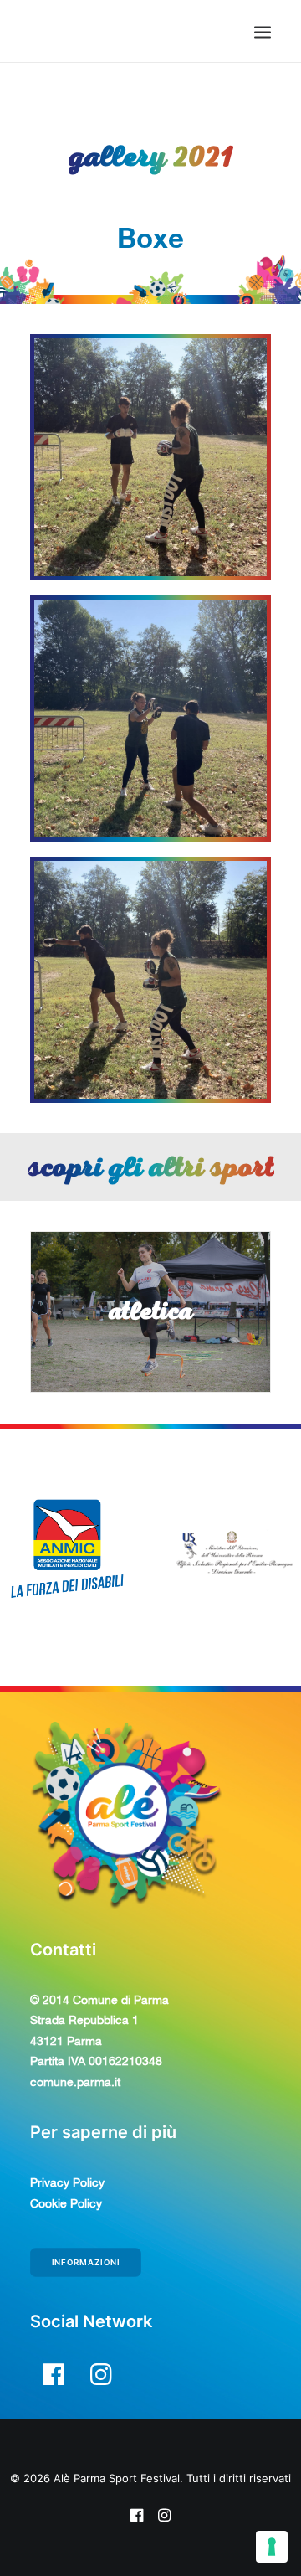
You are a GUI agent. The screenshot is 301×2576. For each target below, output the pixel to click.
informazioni (86, 2263)
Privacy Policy (67, 2182)
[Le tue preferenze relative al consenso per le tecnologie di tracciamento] (272, 2547)
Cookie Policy (66, 2203)
